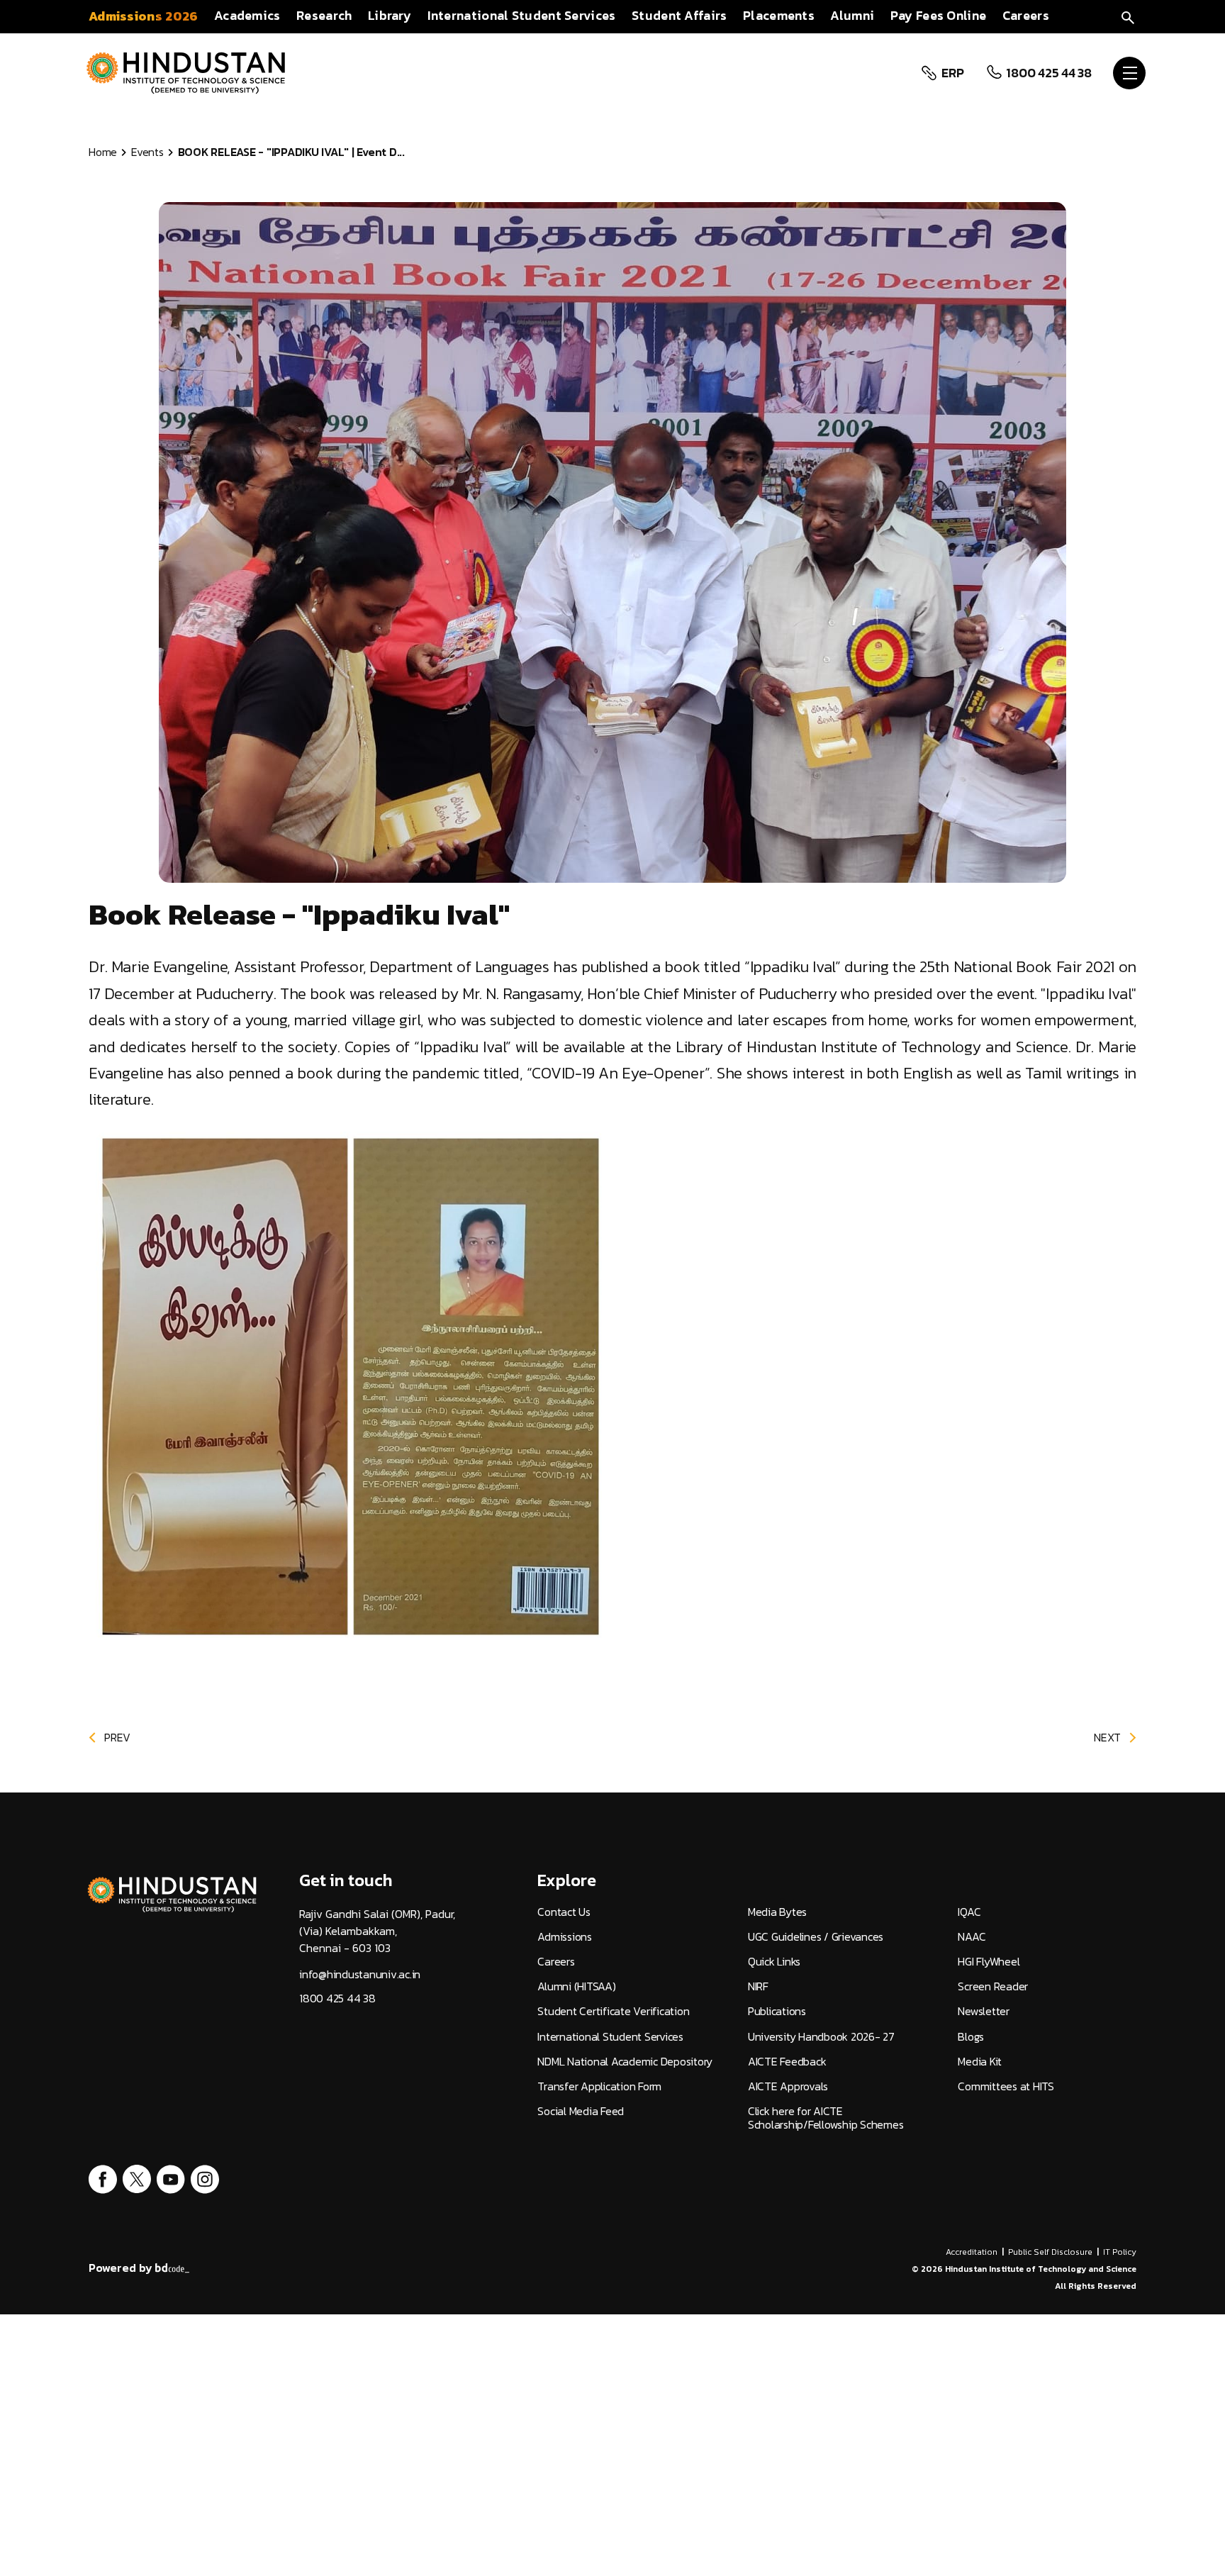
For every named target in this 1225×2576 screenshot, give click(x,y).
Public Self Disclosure (1050, 2252)
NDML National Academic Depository (625, 2062)
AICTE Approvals (788, 2086)
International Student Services (610, 2037)
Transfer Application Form (599, 2086)
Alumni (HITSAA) (576, 1986)
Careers (556, 1962)
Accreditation (972, 2252)
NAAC (972, 1937)
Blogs (971, 2037)
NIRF (758, 1986)
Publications (777, 2011)
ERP (952, 73)
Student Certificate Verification (613, 2011)
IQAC (969, 1912)
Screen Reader (993, 1986)
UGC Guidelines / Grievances (816, 1937)
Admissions (565, 1937)
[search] (1128, 16)
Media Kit (980, 2062)
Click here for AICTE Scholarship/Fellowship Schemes (826, 2118)
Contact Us (564, 1912)
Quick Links (774, 1962)
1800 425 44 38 (1049, 73)
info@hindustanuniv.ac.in (360, 1974)
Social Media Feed (581, 2111)
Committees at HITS (1006, 2086)
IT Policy (1120, 2252)
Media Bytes (777, 1912)
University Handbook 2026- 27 (821, 2037)
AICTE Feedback (787, 2062)
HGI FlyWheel (989, 1962)
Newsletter (984, 2011)
